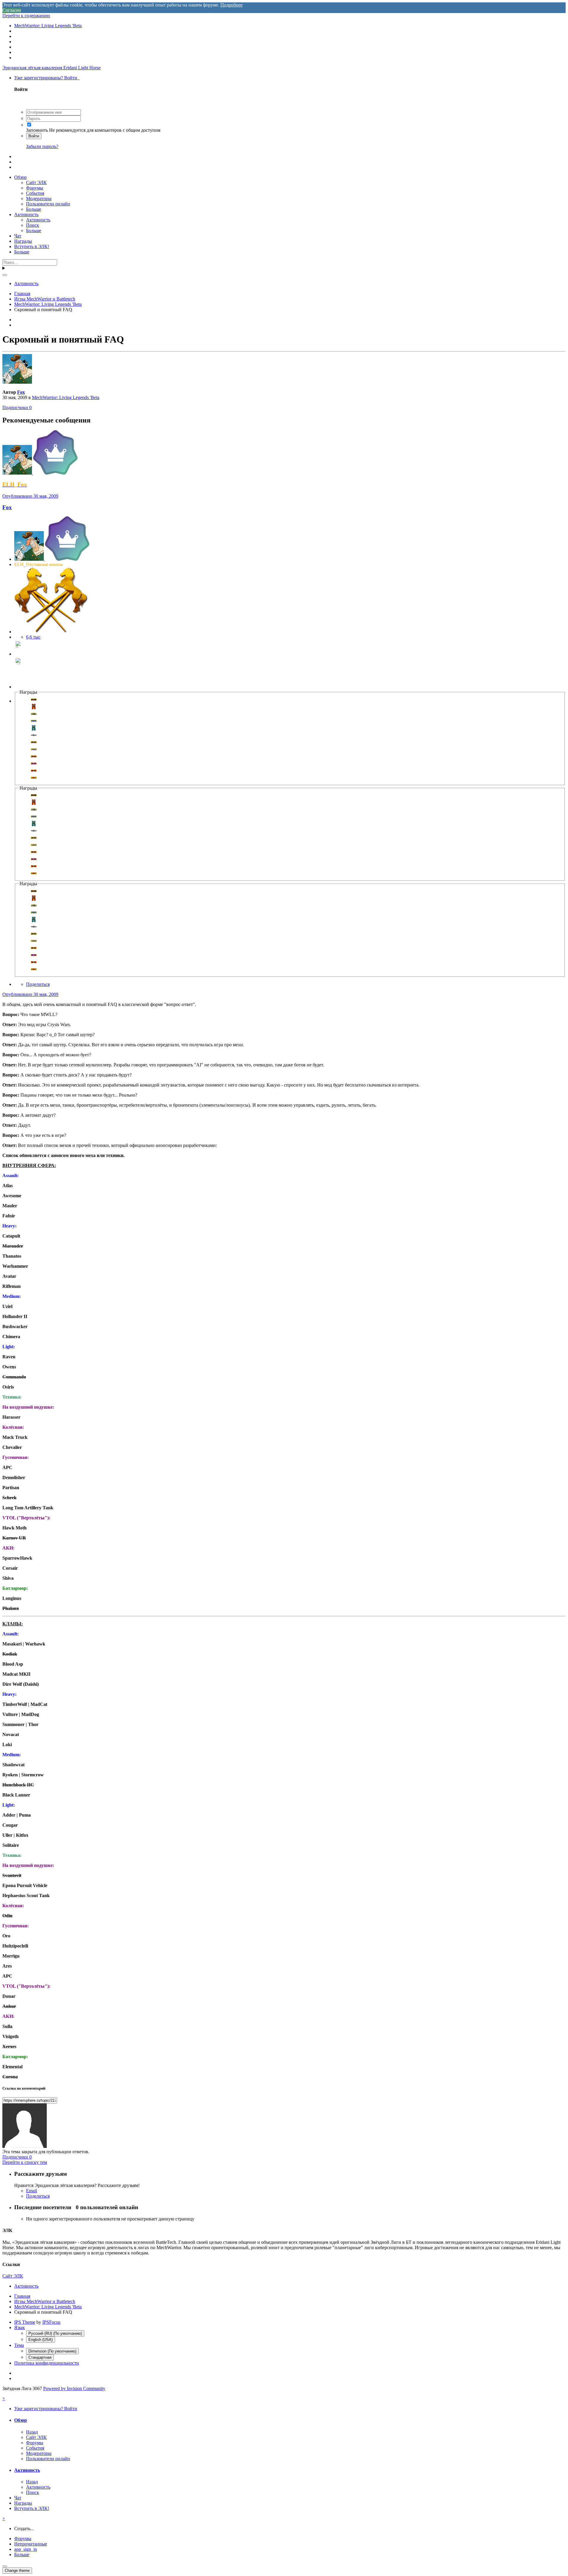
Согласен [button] (12, 10)
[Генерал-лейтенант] (19, 654)
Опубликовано (30, 496)
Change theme (17, 2571)
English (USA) (41, 2340)
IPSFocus (51, 2322)
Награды (23, 241)
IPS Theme (25, 2322)
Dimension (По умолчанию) (52, 2351)
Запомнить (37, 130)
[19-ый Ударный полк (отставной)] (19, 687)
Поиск (33, 225)
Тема (19, 2345)
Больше (34, 209)
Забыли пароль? (42, 146)
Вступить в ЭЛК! (32, 246)
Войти (34, 136)
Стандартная (40, 2357)
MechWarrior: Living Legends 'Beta (66, 397)
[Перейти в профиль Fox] (17, 382)
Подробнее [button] (231, 5)
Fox (21, 392)
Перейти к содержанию (26, 16)
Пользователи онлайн (48, 204)
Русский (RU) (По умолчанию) (55, 2333)
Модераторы (39, 199)
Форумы (35, 188)
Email (32, 2191)
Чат (18, 236)
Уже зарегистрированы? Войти (47, 78)
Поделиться (38, 984)
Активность (26, 214)
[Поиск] (5, 275)
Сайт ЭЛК (36, 183)
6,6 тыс (33, 637)
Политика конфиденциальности (47, 2363)
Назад (32, 2432)
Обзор (20, 177)
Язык (20, 2327)
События (35, 193)
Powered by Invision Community (74, 2388)
